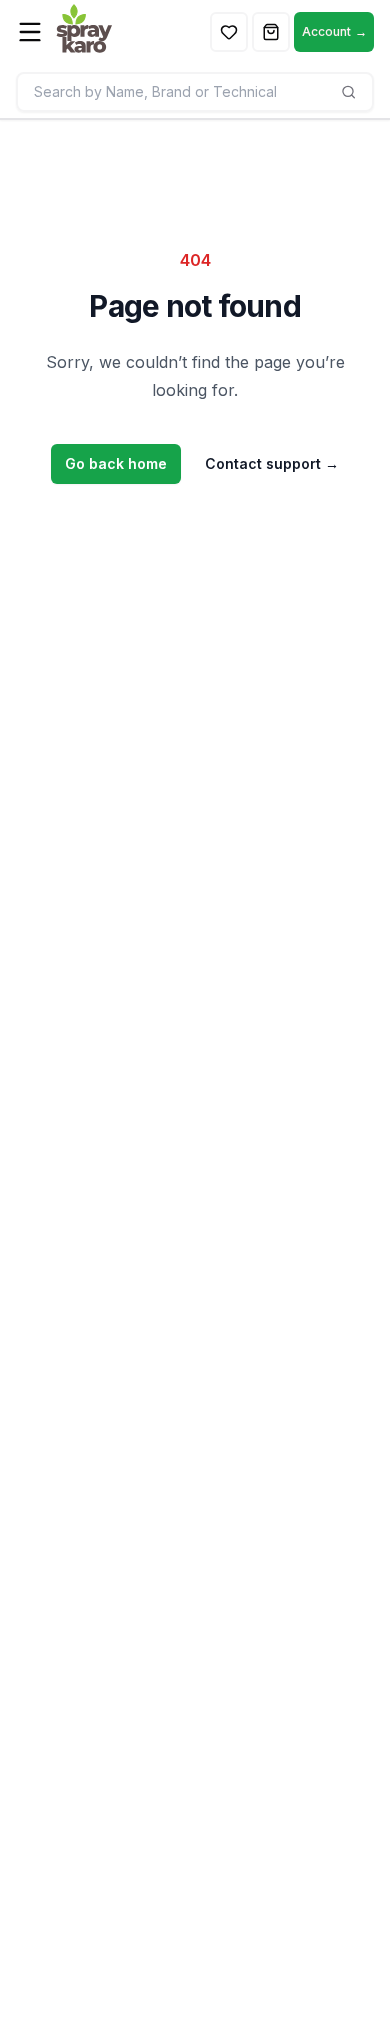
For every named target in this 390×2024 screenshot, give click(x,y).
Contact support (272, 463)
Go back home (116, 463)
